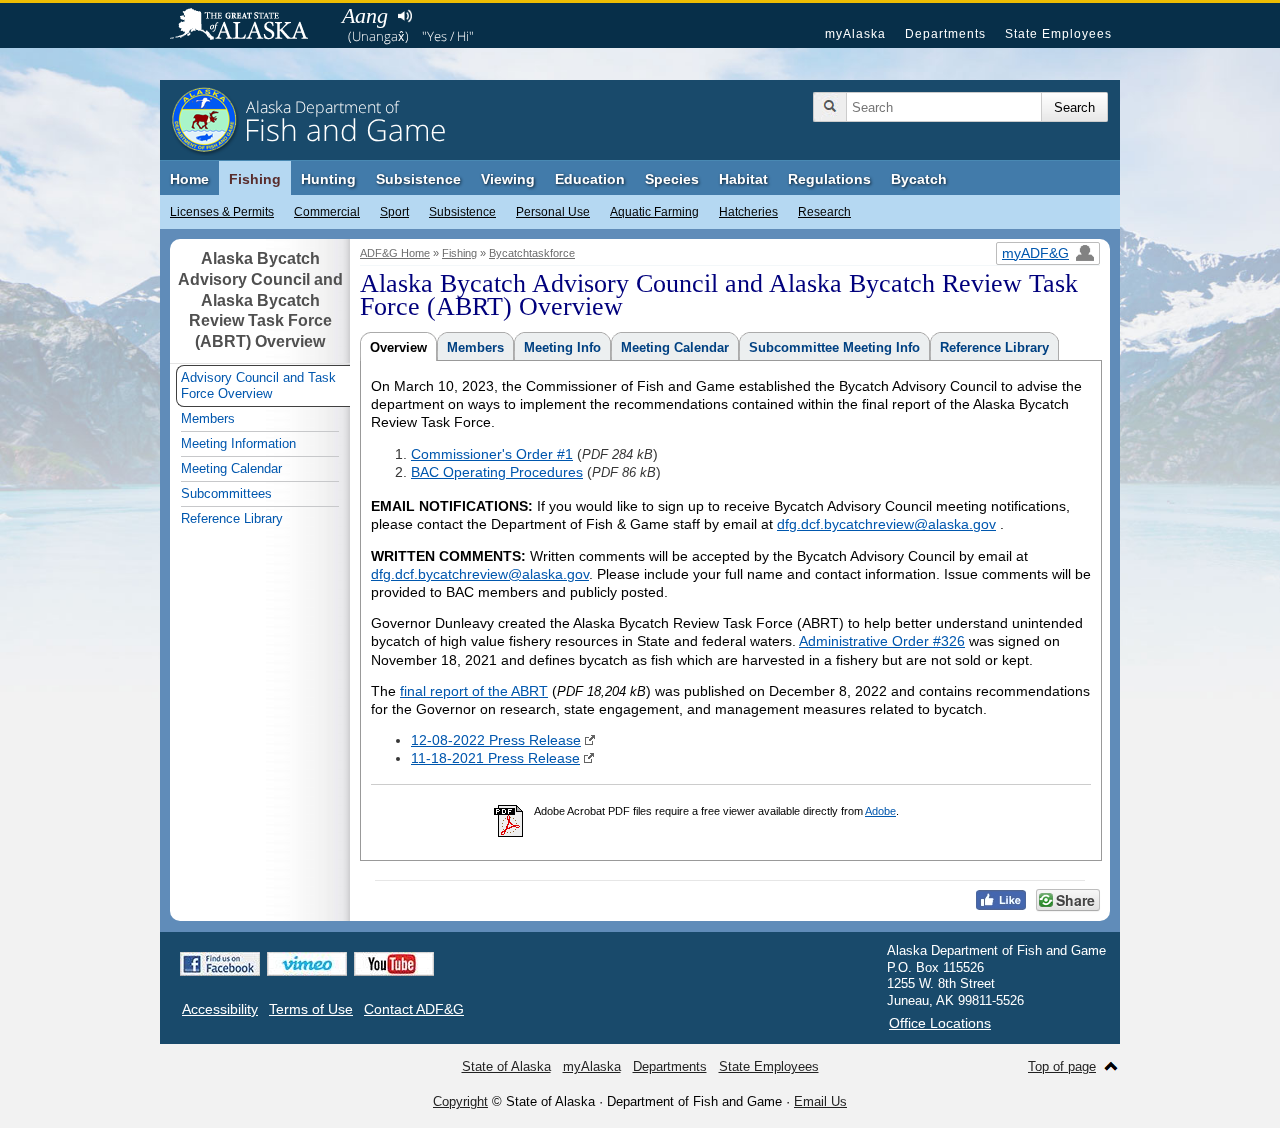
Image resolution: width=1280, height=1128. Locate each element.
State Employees (1058, 34)
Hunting (328, 179)
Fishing (255, 179)
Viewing (508, 179)
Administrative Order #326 (882, 641)
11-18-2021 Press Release (495, 758)
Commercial (327, 212)
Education (590, 179)
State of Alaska (249, 26)
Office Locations (940, 1023)
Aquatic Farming (654, 212)
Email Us (820, 1101)
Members (475, 347)
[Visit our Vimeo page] (307, 964)
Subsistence (462, 212)
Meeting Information (238, 443)
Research (824, 212)
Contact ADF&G (414, 1009)
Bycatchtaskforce (532, 253)
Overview (398, 347)
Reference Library (994, 347)
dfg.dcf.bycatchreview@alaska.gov (886, 524)
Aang (365, 15)
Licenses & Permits (222, 212)
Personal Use (553, 212)
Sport (394, 212)
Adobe (880, 811)
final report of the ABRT (474, 691)
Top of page (1062, 1066)
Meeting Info (562, 347)
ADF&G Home (395, 253)
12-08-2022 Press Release (496, 740)
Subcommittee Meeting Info (834, 347)
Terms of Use (311, 1009)
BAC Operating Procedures (497, 472)
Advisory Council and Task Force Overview (258, 385)
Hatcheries (748, 212)
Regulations (829, 179)
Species (672, 179)
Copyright (460, 1101)
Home (189, 179)
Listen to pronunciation (404, 16)
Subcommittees (226, 493)
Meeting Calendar (675, 347)
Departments (945, 34)
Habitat (743, 179)
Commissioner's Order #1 (492, 454)
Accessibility (220, 1009)
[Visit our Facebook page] (220, 964)
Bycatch (919, 179)
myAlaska (855, 34)
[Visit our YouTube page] (394, 964)
